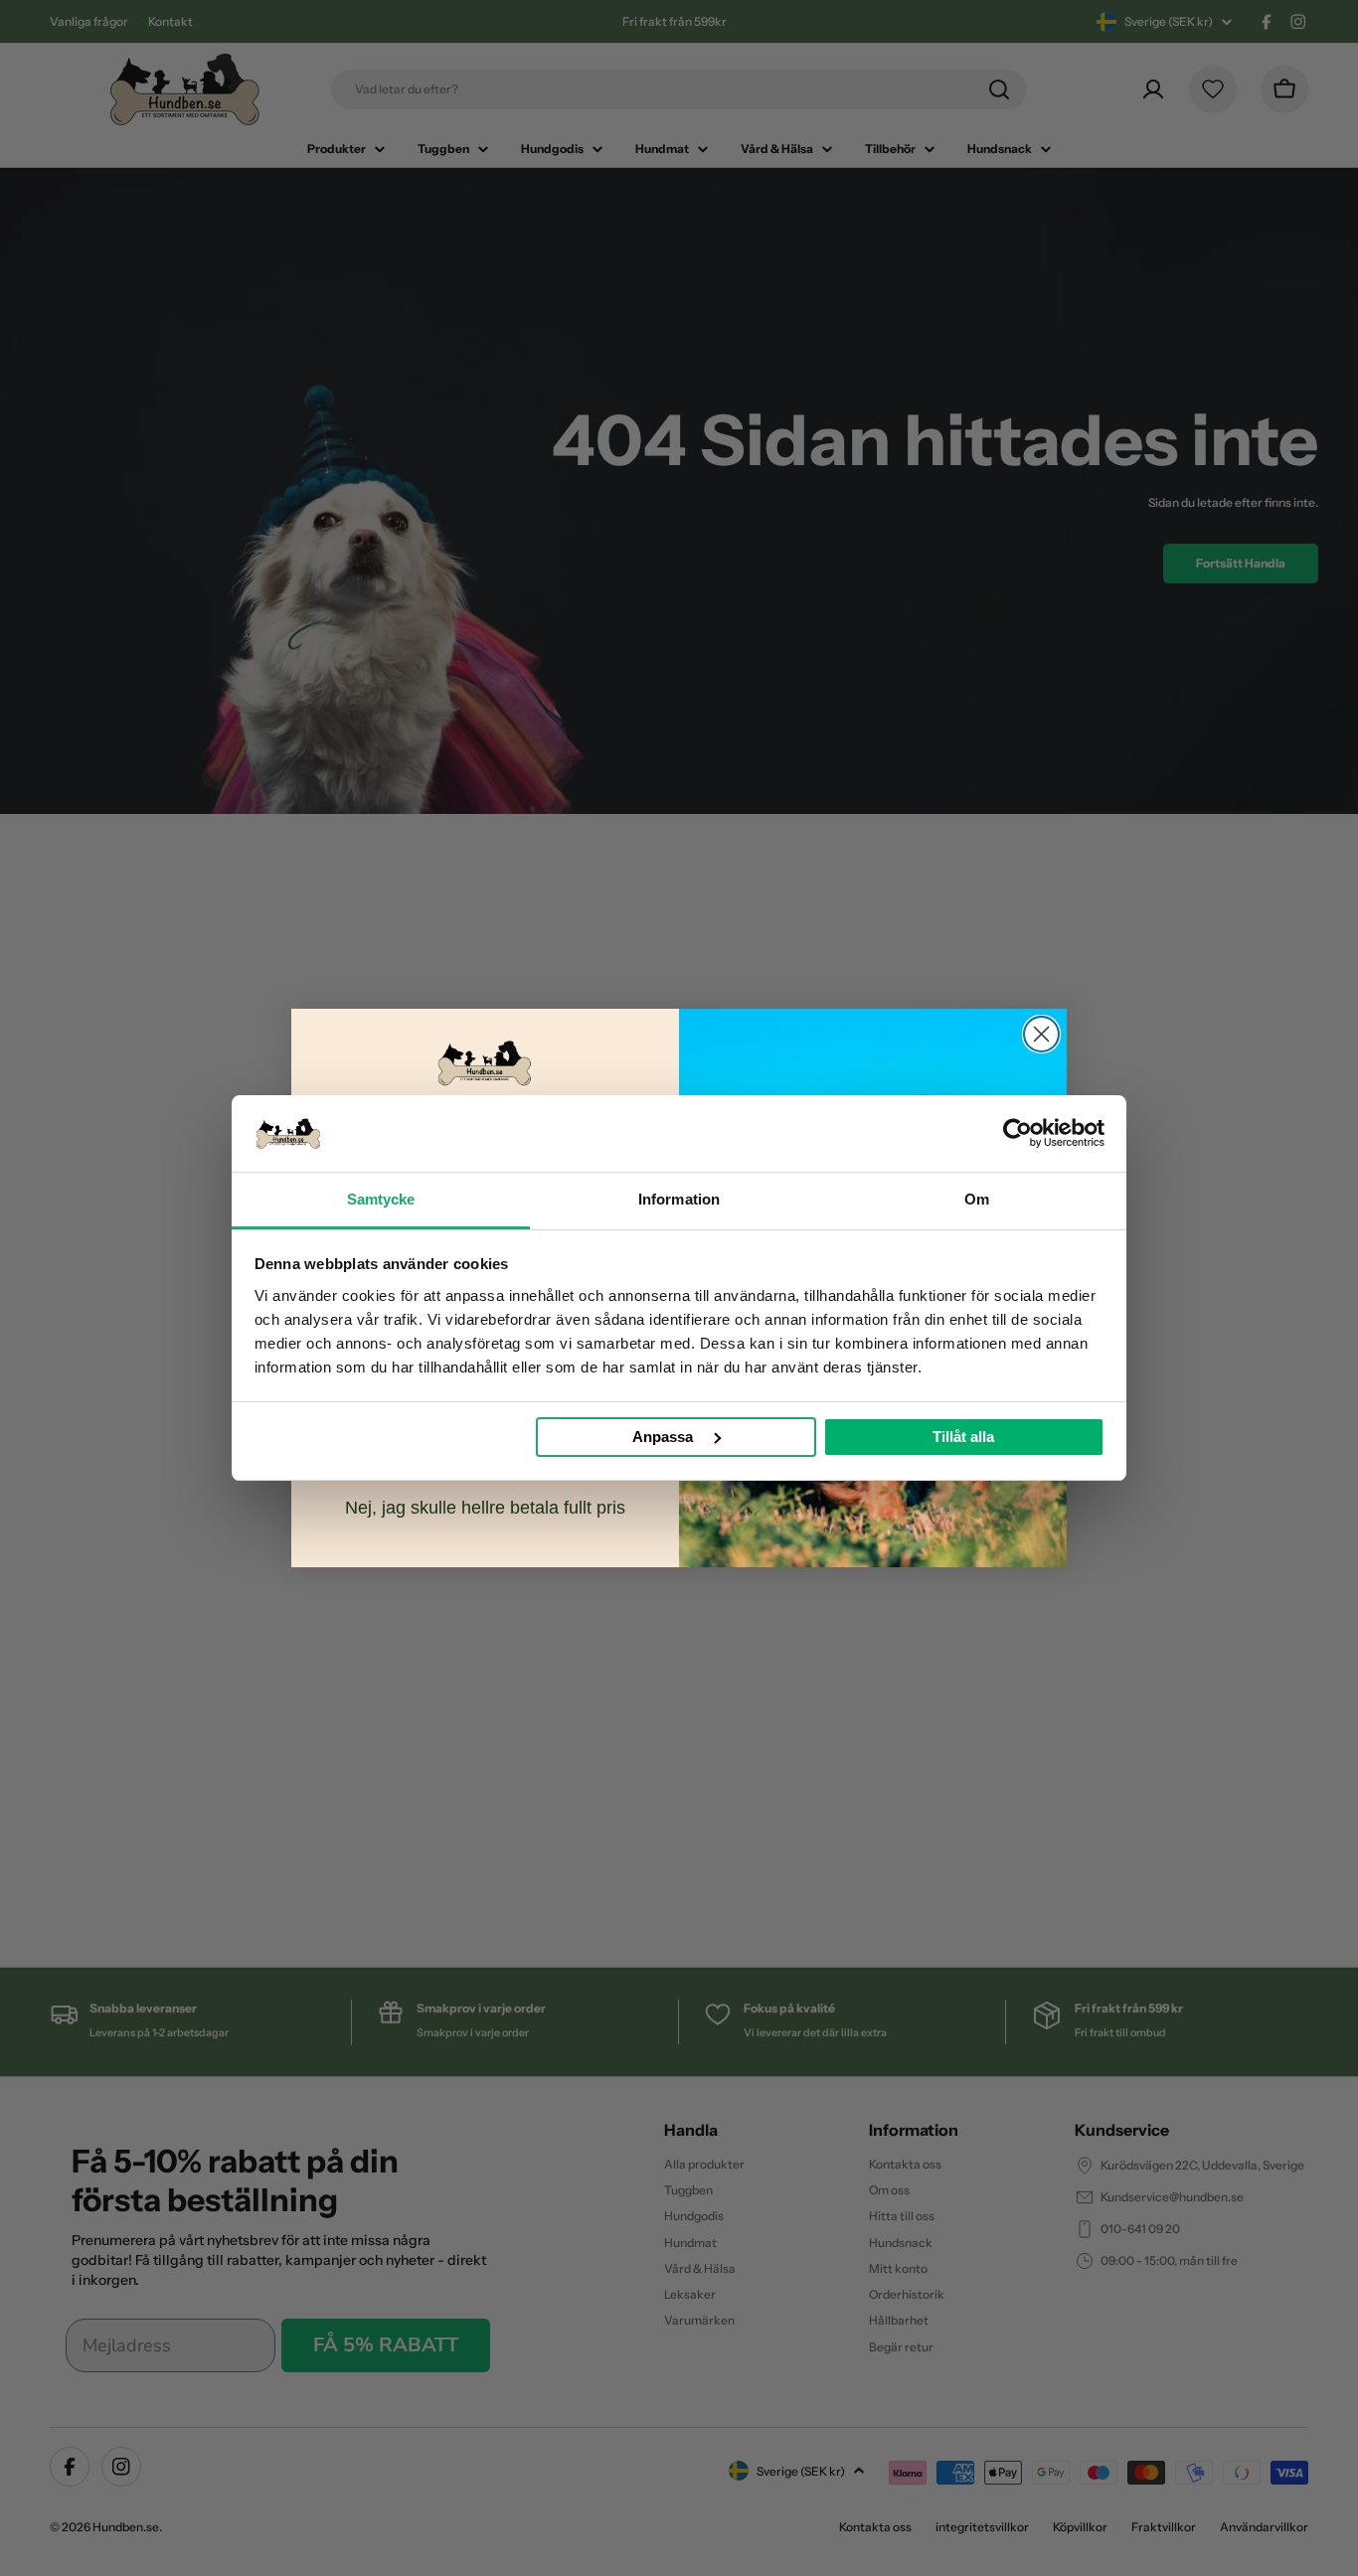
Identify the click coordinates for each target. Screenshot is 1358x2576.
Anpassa (663, 1437)
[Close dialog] (1041, 1034)
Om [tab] (977, 1199)
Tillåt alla (963, 1437)
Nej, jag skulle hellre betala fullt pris (485, 1508)
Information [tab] (679, 1199)
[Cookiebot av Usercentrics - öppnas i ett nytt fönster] (1018, 1133)
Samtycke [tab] (381, 1199)
